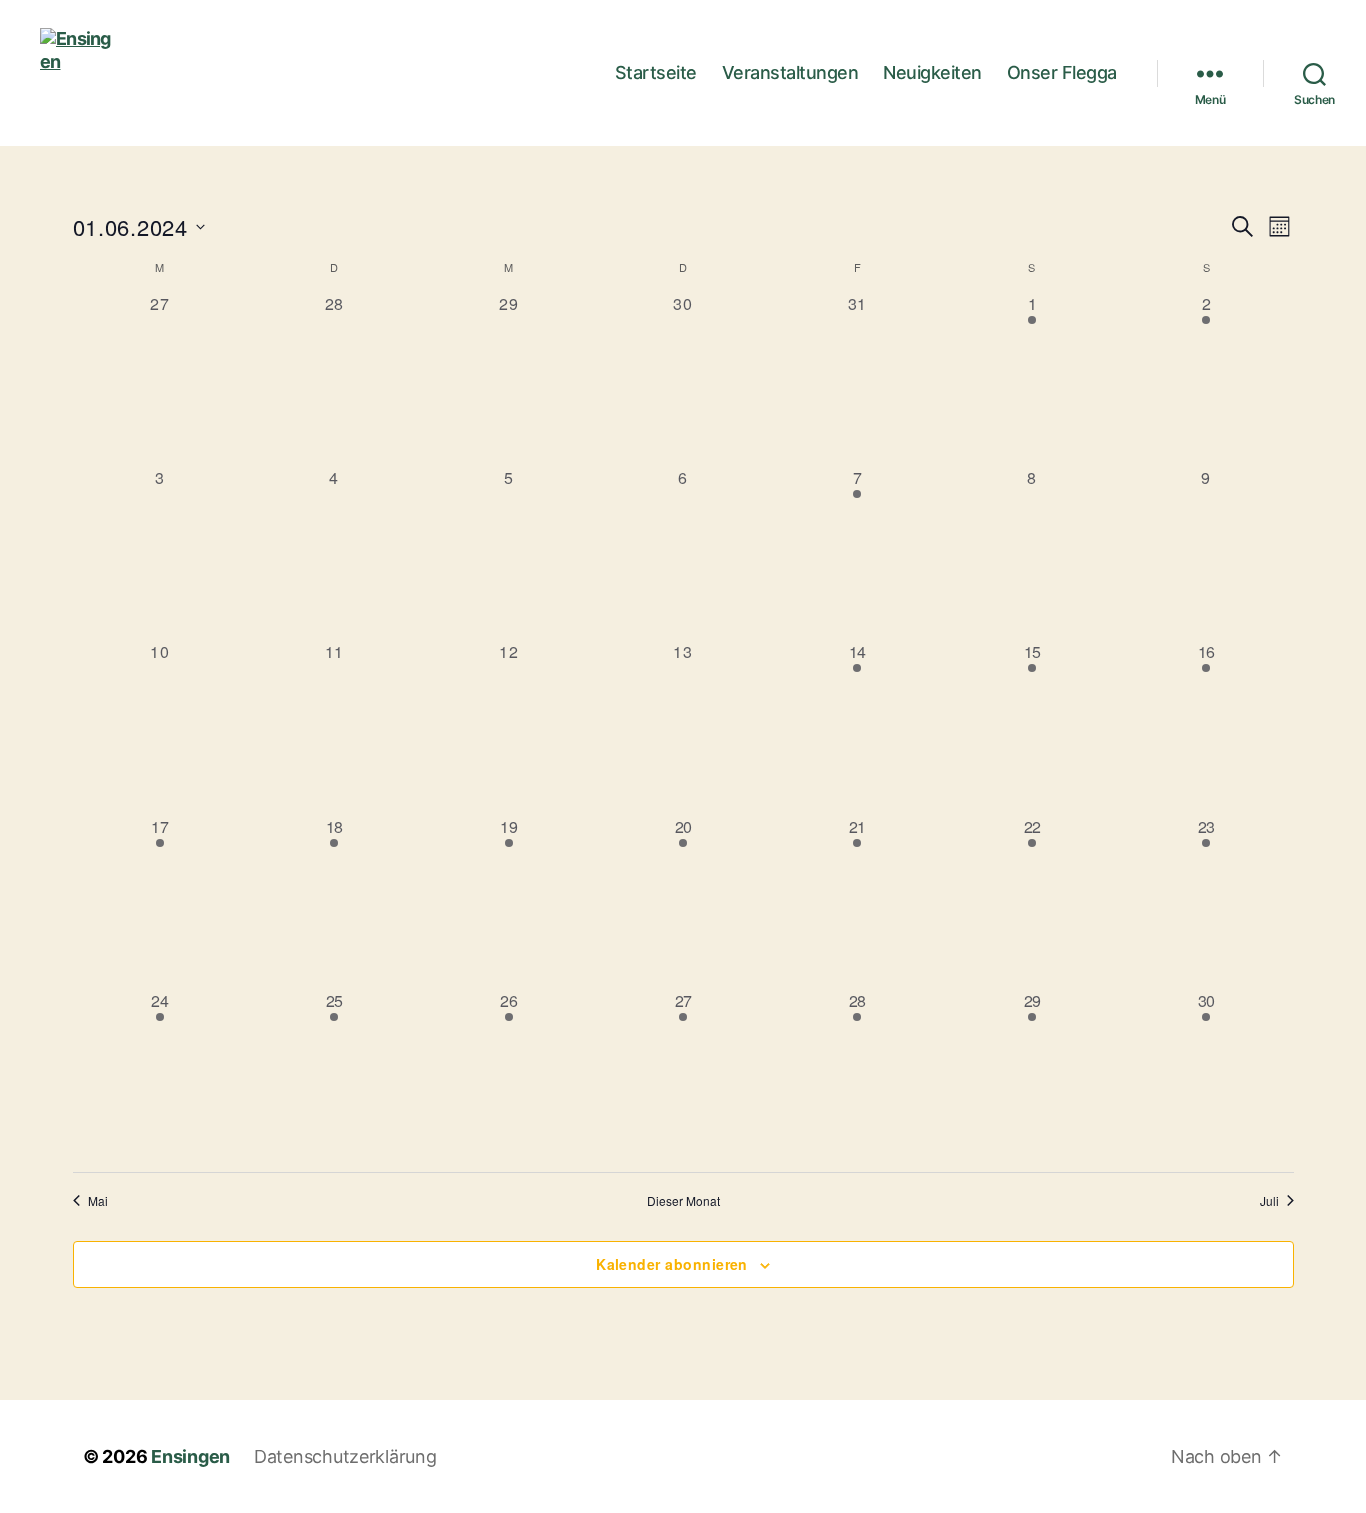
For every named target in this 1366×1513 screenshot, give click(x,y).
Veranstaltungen (790, 72)
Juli (1269, 1201)
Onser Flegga (1062, 72)
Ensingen (190, 1456)
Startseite (656, 72)
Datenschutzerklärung (345, 1456)
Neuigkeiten (932, 72)
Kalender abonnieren (672, 1264)
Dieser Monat (683, 1201)
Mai (98, 1201)
